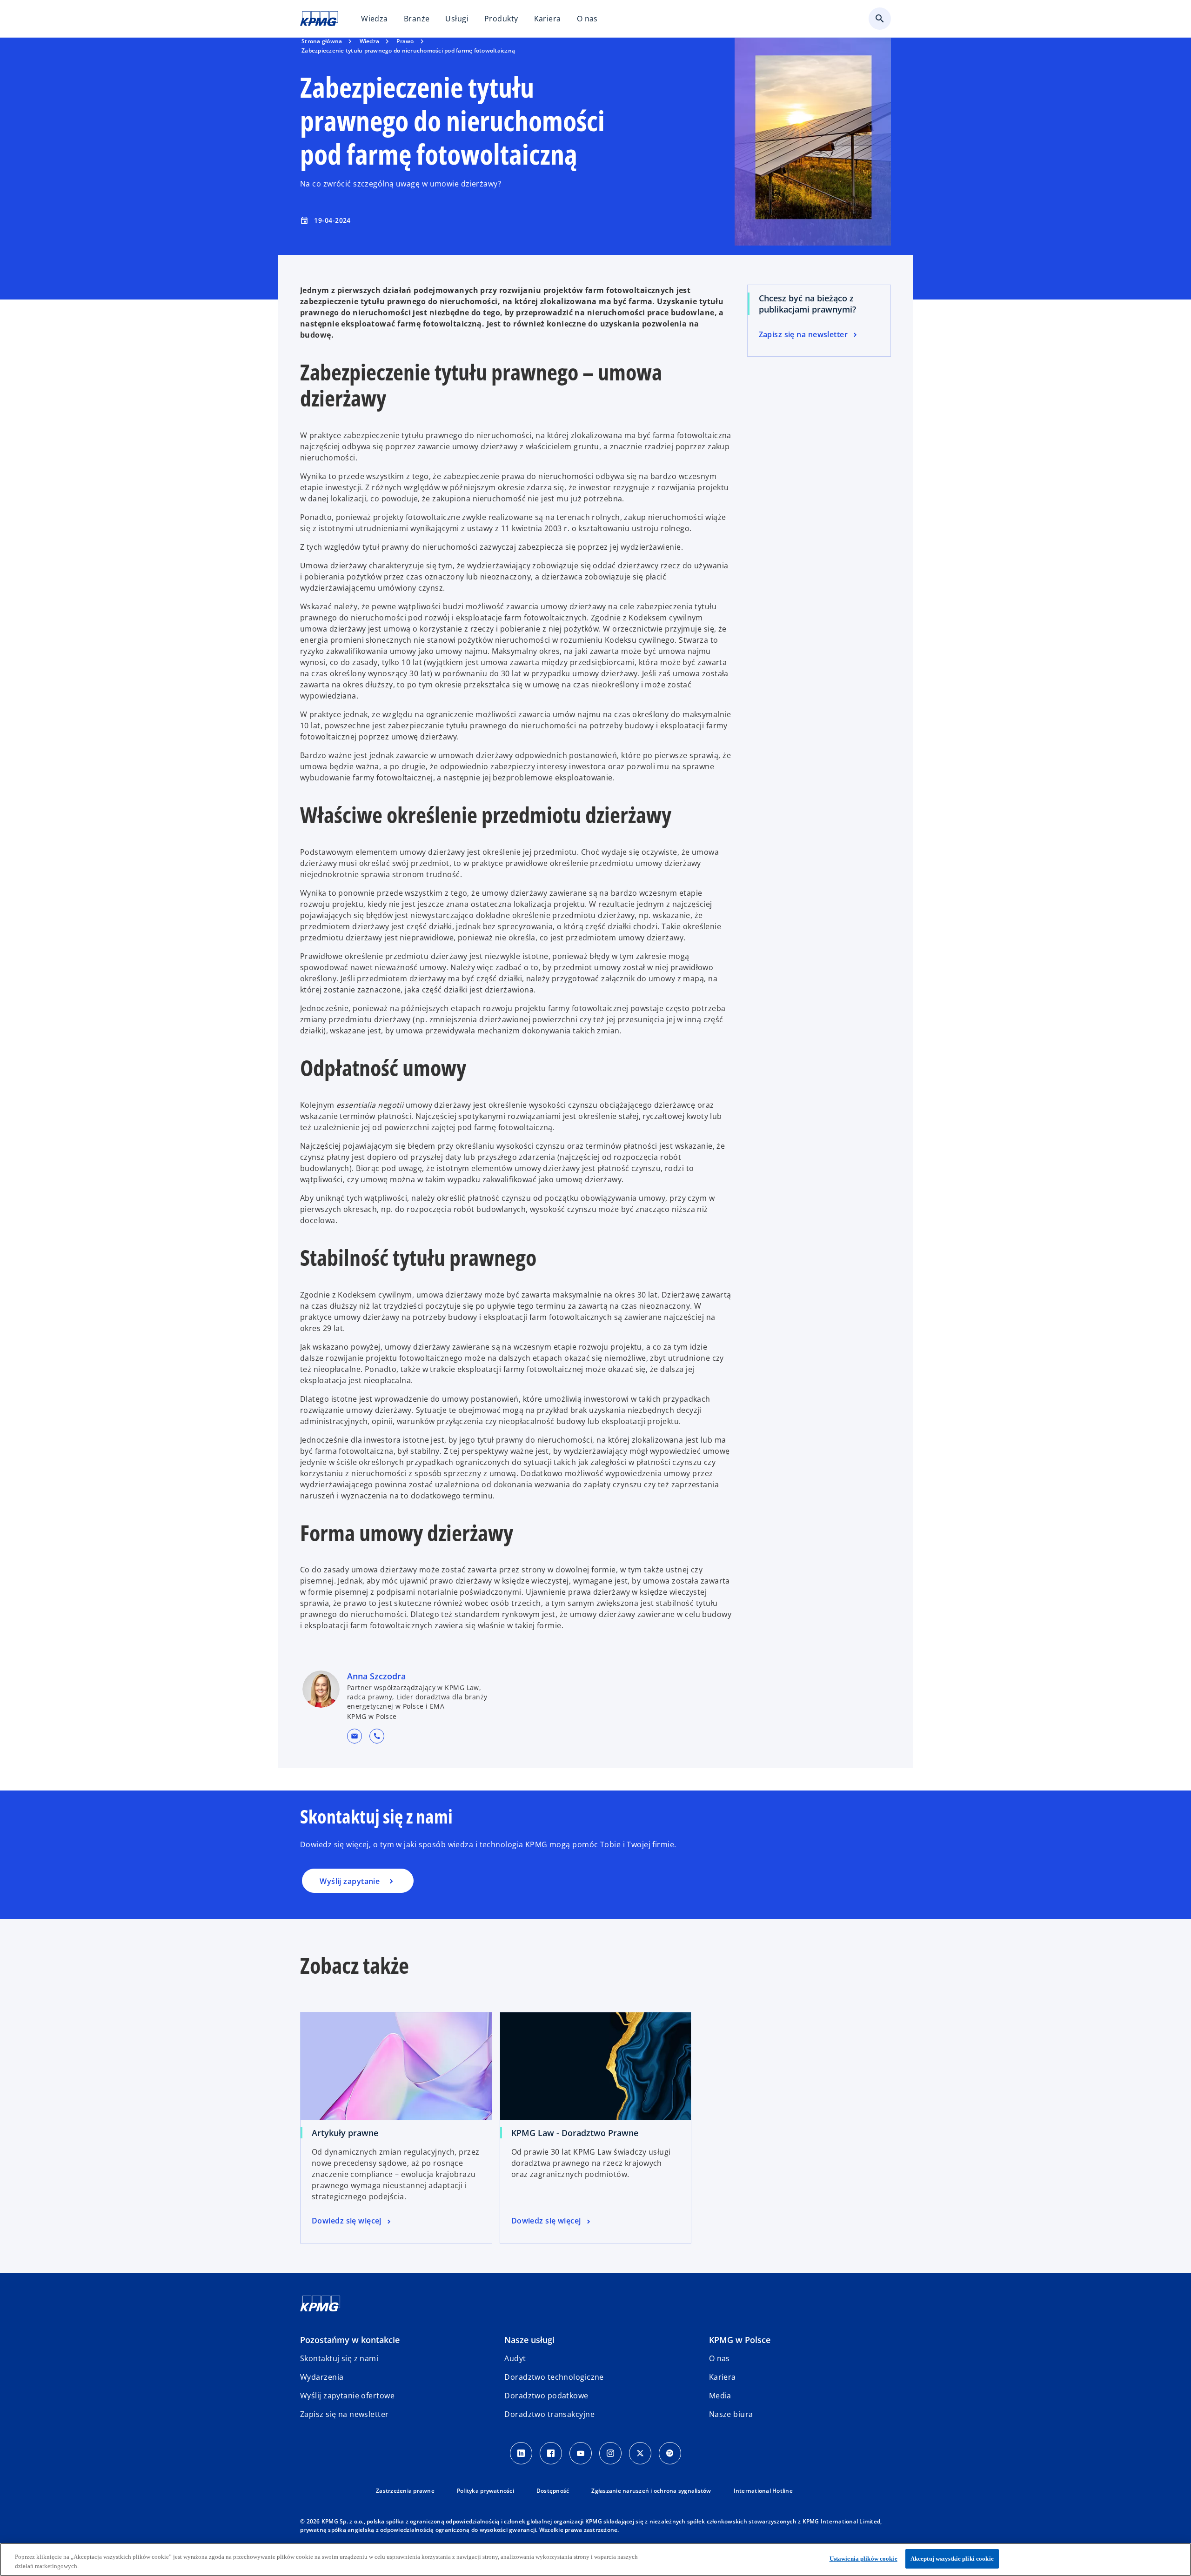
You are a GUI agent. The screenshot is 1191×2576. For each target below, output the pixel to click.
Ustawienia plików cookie (863, 2559)
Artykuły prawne (345, 2133)
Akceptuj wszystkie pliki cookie (952, 2559)
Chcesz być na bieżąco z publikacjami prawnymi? (807, 304)
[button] (355, 1736)
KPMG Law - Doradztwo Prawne (575, 2133)
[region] (595, 2559)
